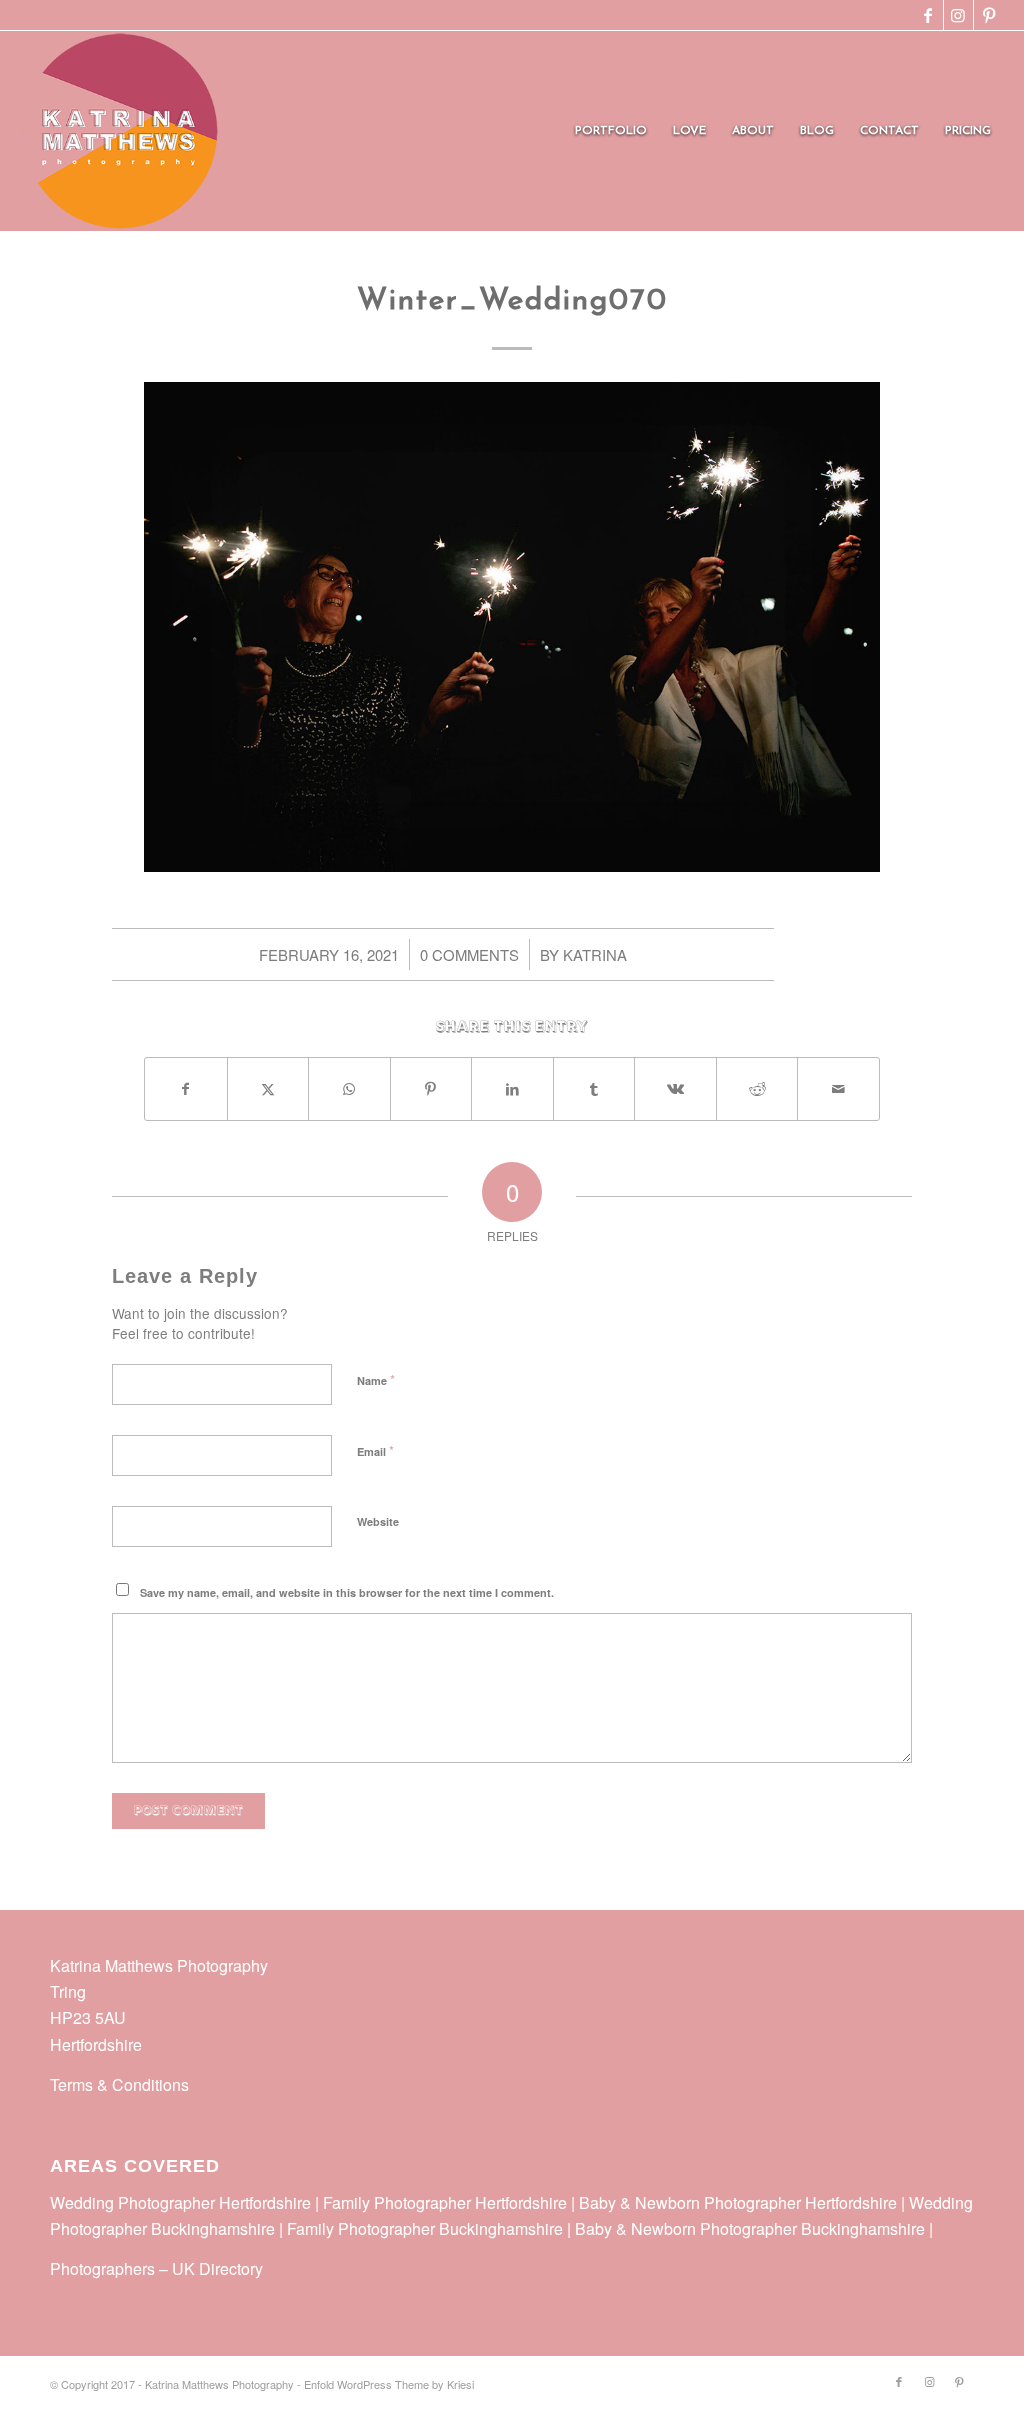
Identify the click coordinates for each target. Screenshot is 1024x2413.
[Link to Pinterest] (989, 15)
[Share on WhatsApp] (349, 1089)
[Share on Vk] (675, 1089)
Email (375, 1450)
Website (378, 1521)
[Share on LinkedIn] (512, 1089)
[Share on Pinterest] (431, 1089)
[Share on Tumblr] (594, 1089)
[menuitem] (611, 131)
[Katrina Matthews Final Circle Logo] (120, 131)
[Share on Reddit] (757, 1089)
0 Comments (469, 954)
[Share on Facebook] (186, 1089)
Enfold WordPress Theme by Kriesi (389, 2384)
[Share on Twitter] (268, 1089)
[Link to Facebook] (928, 15)
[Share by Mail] (838, 1089)
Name (376, 1379)
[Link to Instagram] (958, 15)
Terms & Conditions (119, 2084)
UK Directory (217, 2268)
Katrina (595, 954)
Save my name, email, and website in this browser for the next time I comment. (347, 1592)
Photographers (102, 2268)
